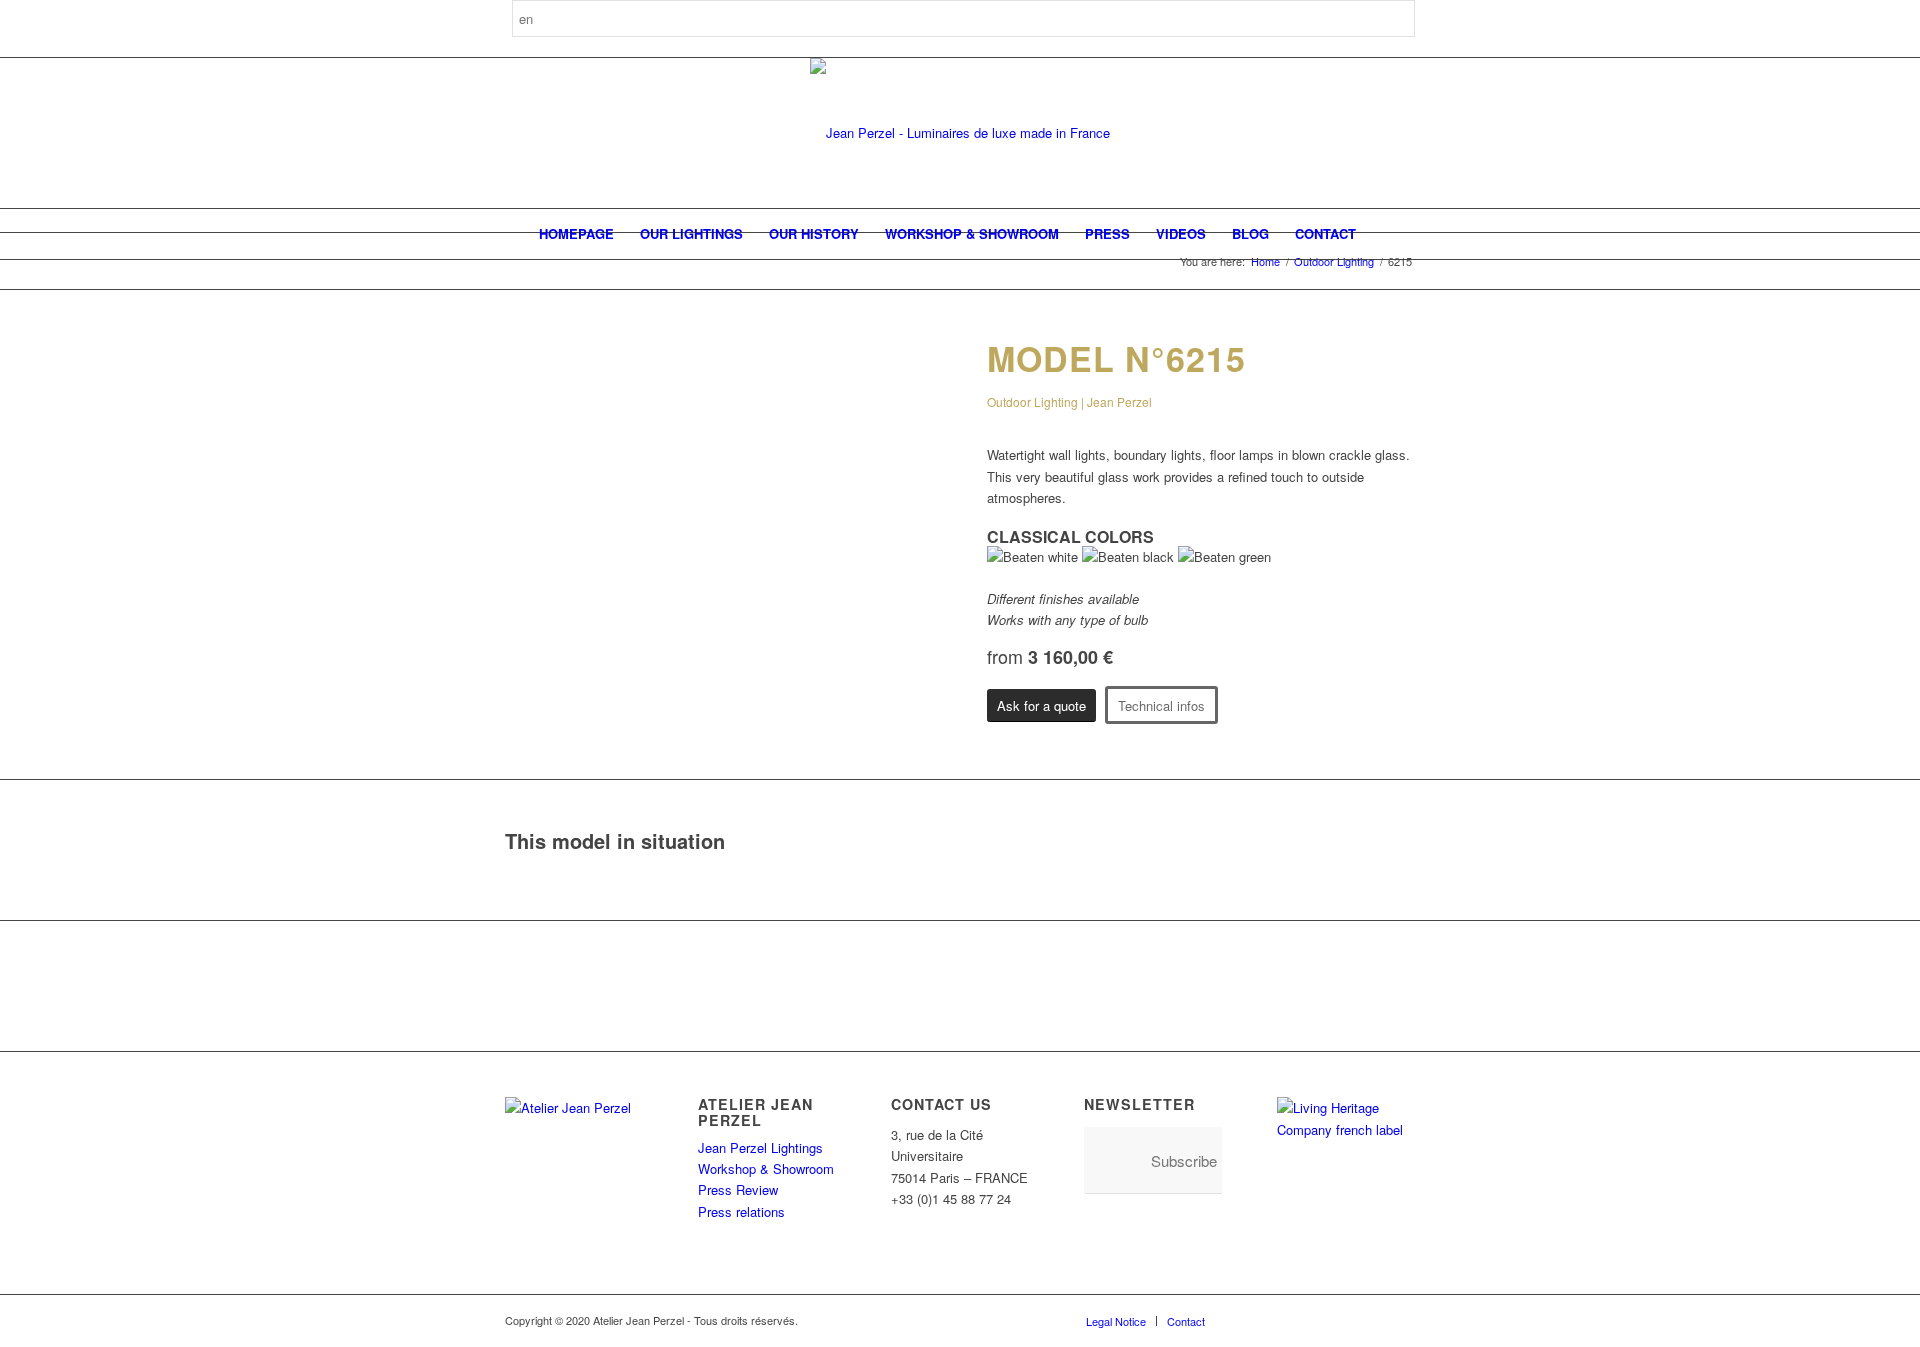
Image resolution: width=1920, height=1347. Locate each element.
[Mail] (1400, 1320)
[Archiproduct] (1370, 1320)
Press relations (741, 1211)
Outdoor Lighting (1334, 261)
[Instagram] (1280, 1320)
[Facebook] (1250, 1320)
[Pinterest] (1310, 1320)
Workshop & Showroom (766, 1168)
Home (1265, 261)
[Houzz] (1340, 1320)
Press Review (738, 1189)
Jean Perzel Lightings (760, 1147)
